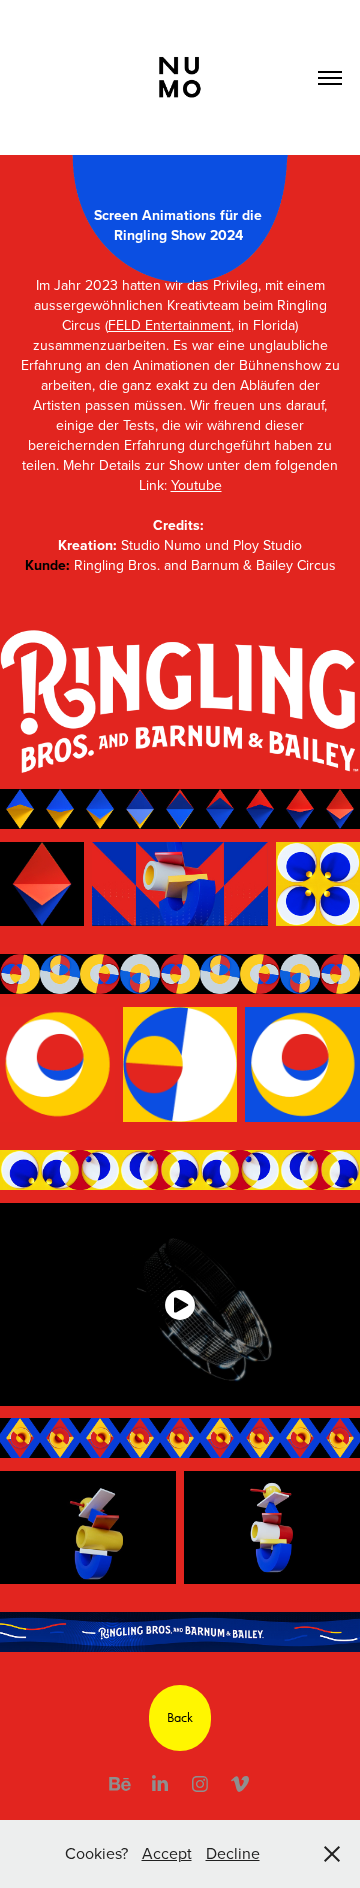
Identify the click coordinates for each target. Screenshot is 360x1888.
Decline (233, 1853)
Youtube (196, 485)
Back (180, 1717)
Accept (167, 1853)
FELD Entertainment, (171, 325)
